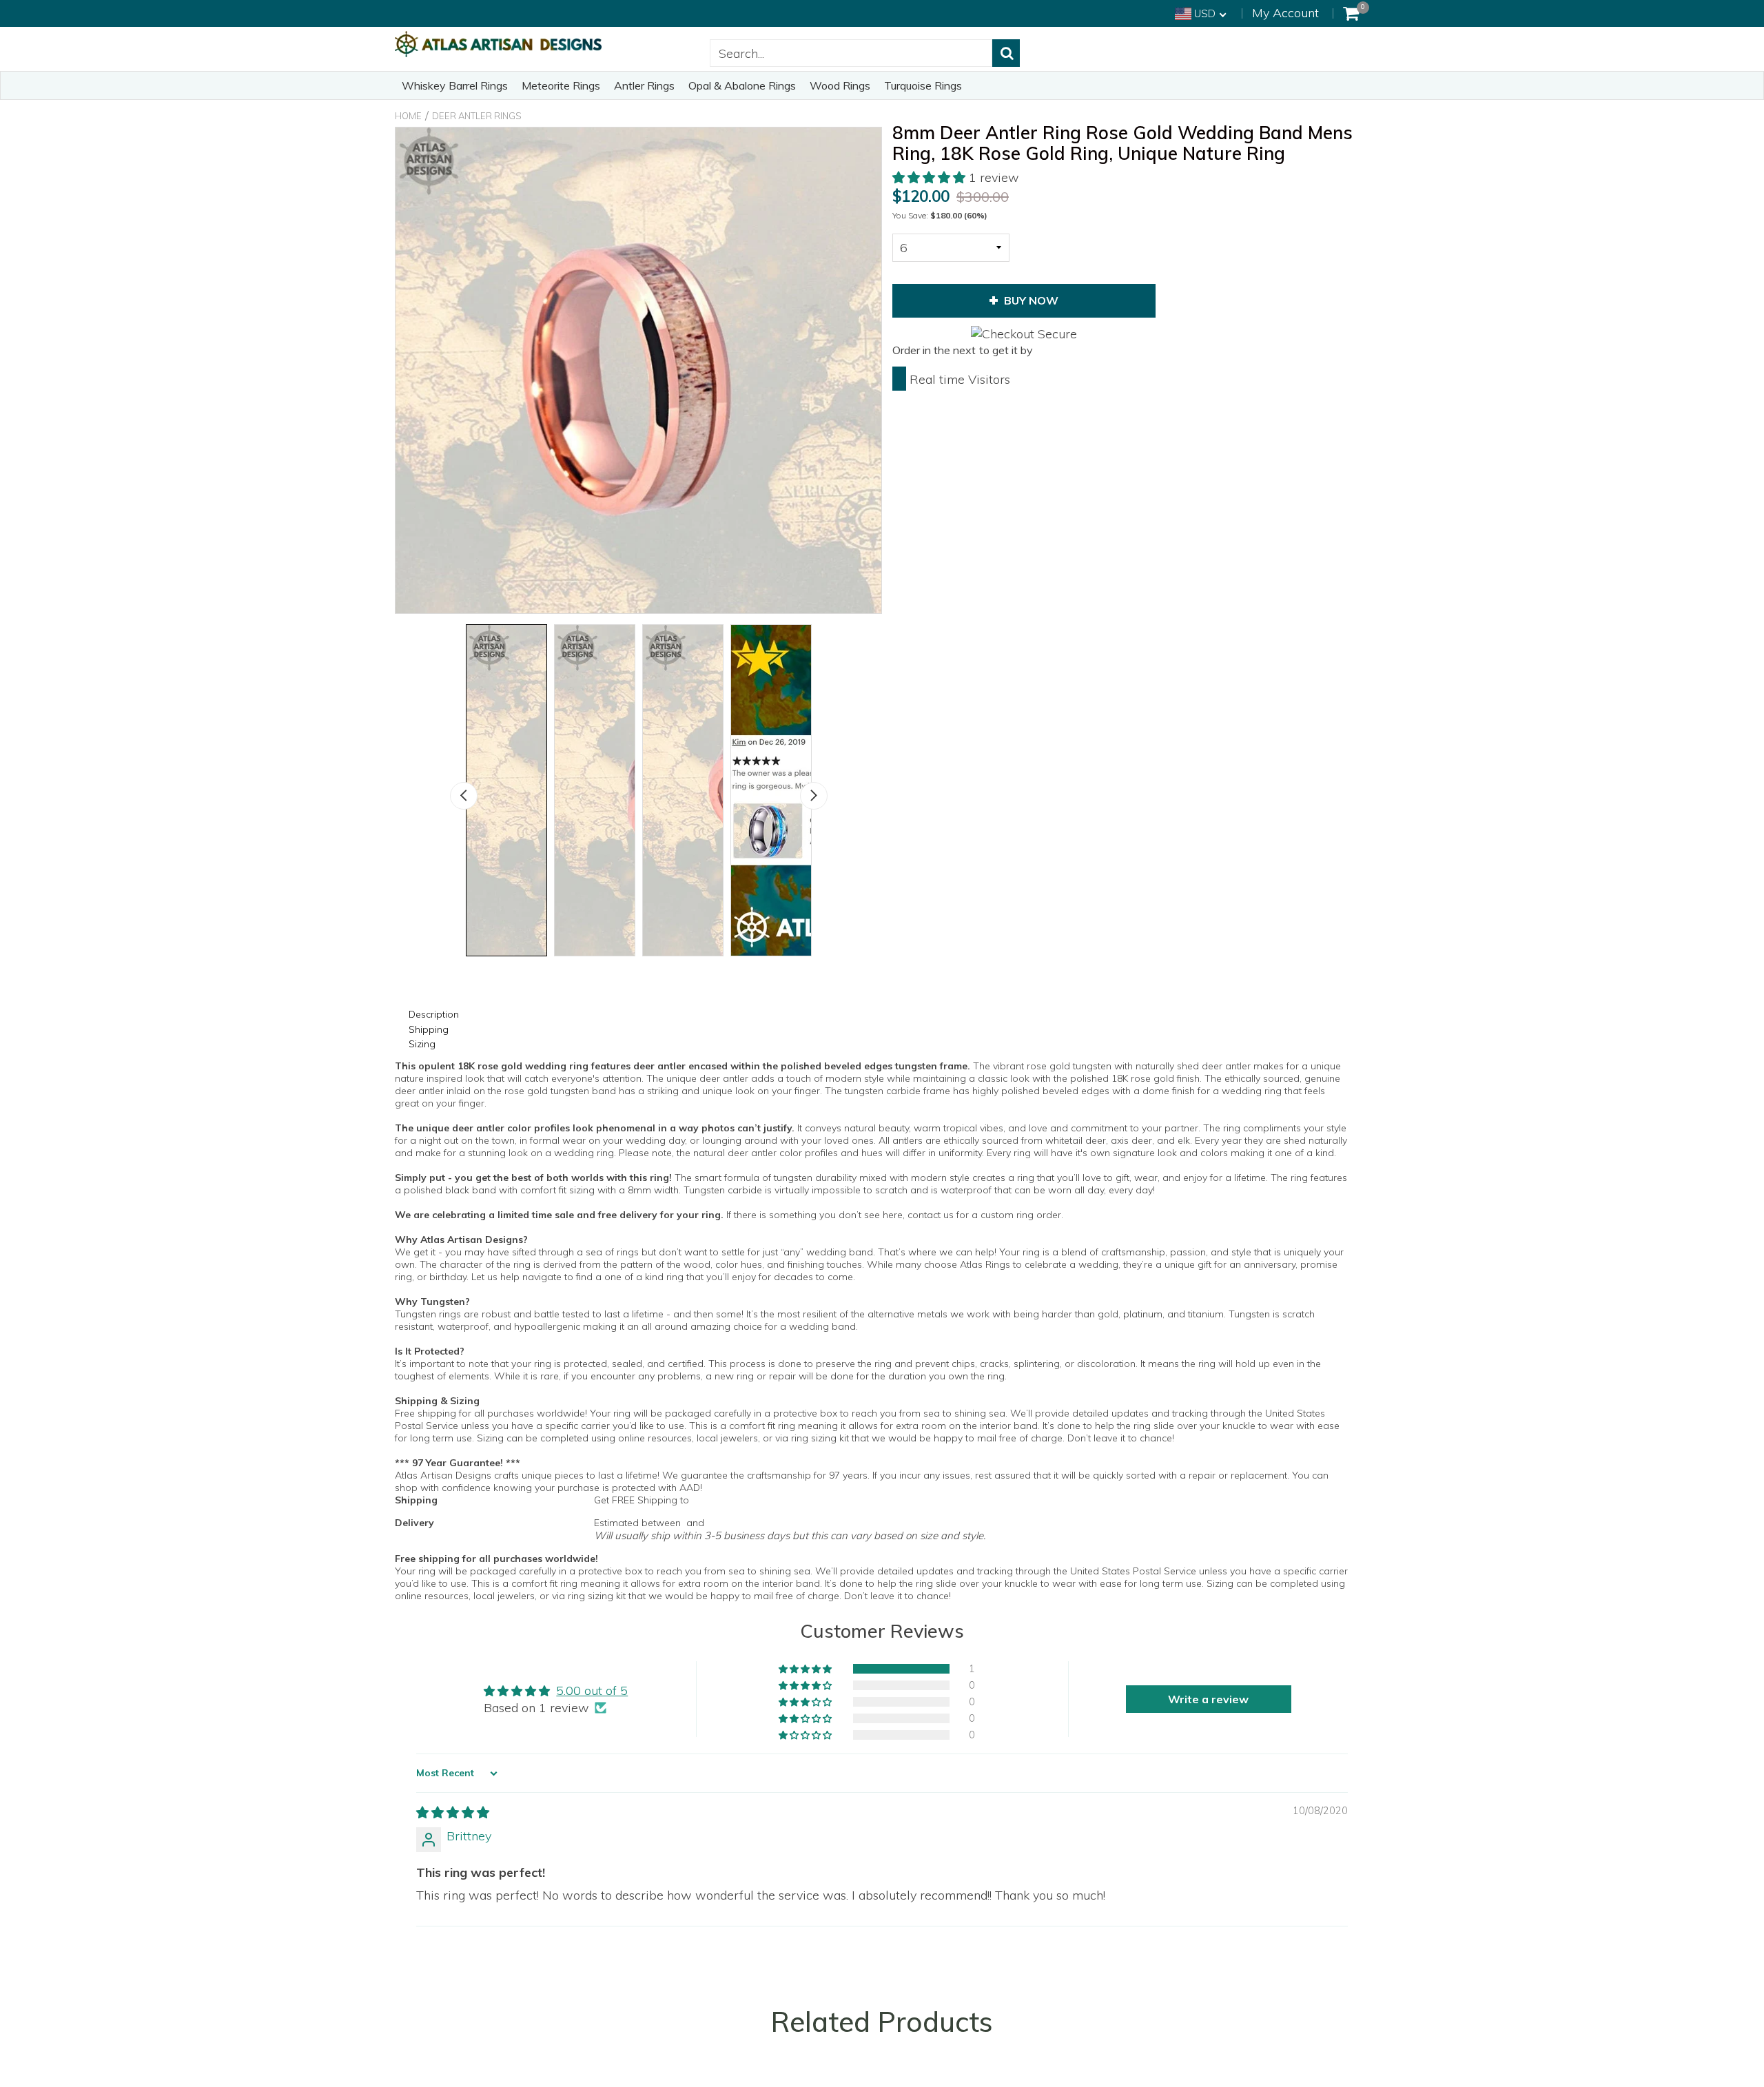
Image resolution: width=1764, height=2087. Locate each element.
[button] (931, 177)
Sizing (422, 1044)
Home (408, 116)
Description (434, 1014)
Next (814, 796)
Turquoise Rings (923, 85)
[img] (453, 1812)
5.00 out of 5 (592, 1690)
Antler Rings (644, 85)
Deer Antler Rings (477, 116)
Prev (464, 796)
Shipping (429, 1029)
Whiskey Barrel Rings (455, 85)
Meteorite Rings (561, 85)
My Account (1285, 13)
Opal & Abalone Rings (742, 85)
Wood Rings (840, 85)
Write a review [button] (1208, 1699)
